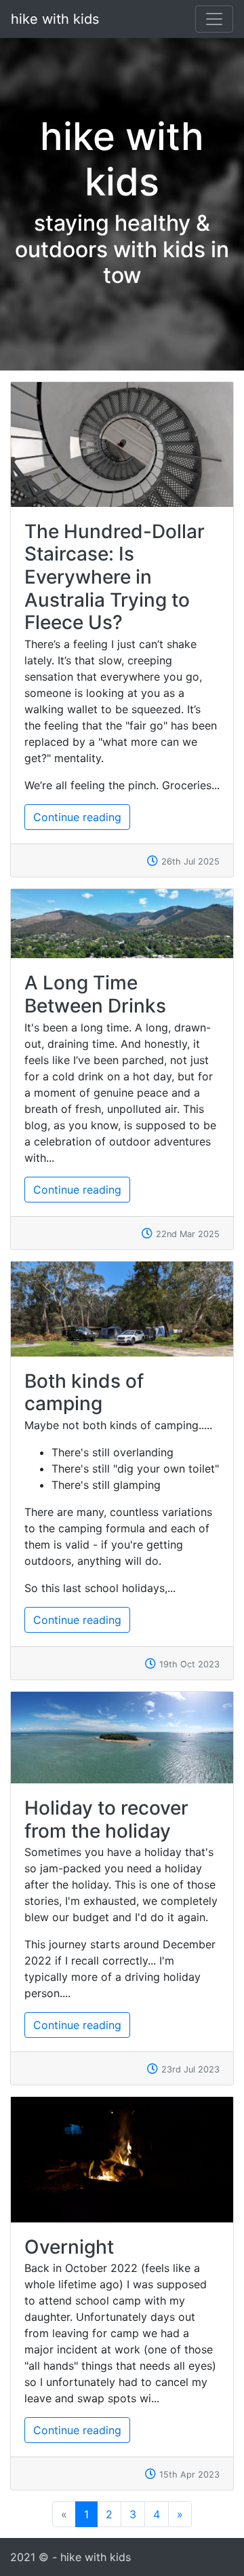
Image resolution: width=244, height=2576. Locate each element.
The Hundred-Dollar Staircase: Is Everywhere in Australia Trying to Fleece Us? (115, 577)
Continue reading (77, 817)
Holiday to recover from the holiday (106, 1819)
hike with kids (55, 19)
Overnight (69, 2247)
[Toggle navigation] (214, 19)
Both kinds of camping (84, 1393)
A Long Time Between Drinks (95, 994)
